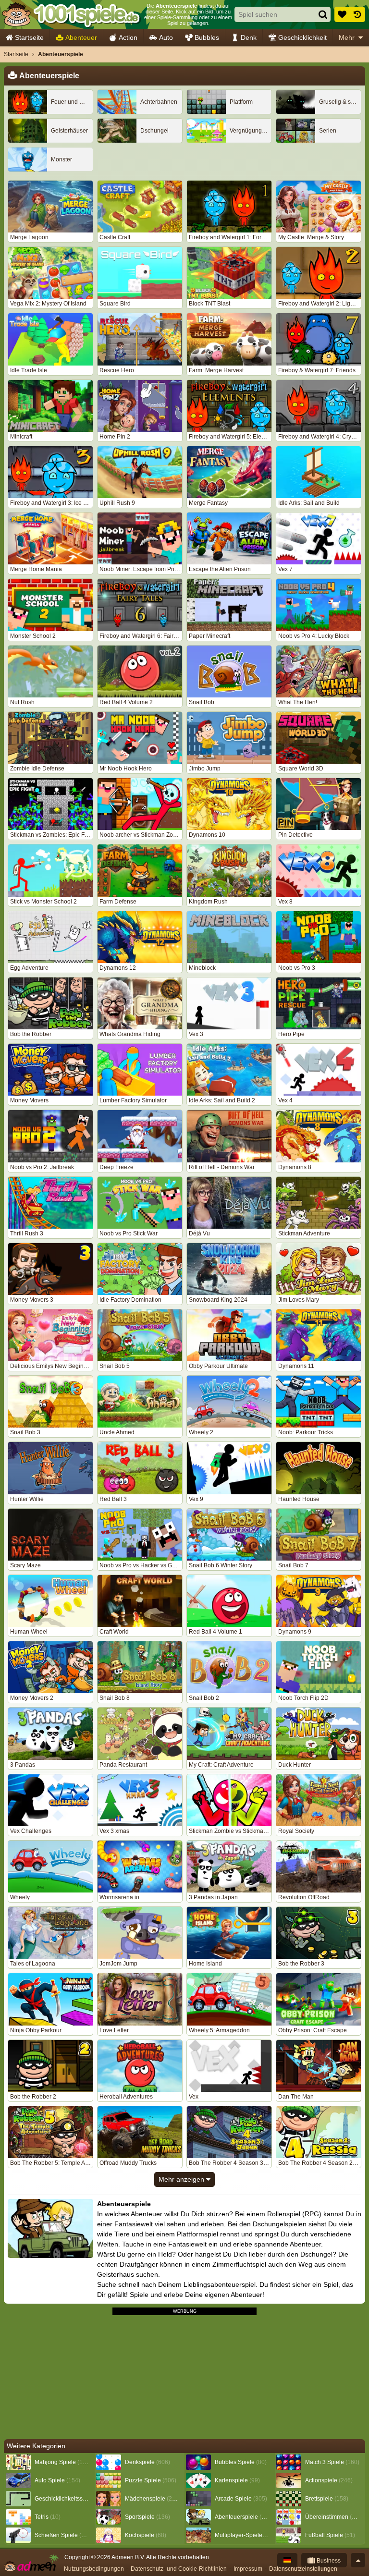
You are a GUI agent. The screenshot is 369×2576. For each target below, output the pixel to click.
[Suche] (323, 14)
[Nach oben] (358, 2560)
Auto (166, 37)
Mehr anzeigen (182, 2179)
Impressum (248, 2569)
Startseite (29, 37)
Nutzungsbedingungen (94, 2569)
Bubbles (207, 37)
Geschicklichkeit (302, 37)
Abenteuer (81, 37)
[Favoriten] (342, 14)
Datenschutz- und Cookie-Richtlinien (179, 2569)
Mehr (347, 37)
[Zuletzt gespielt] (357, 14)
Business (328, 2561)
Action (128, 37)
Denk (249, 37)
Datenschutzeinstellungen (303, 2569)
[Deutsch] (287, 2560)
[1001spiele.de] (71, 14)
